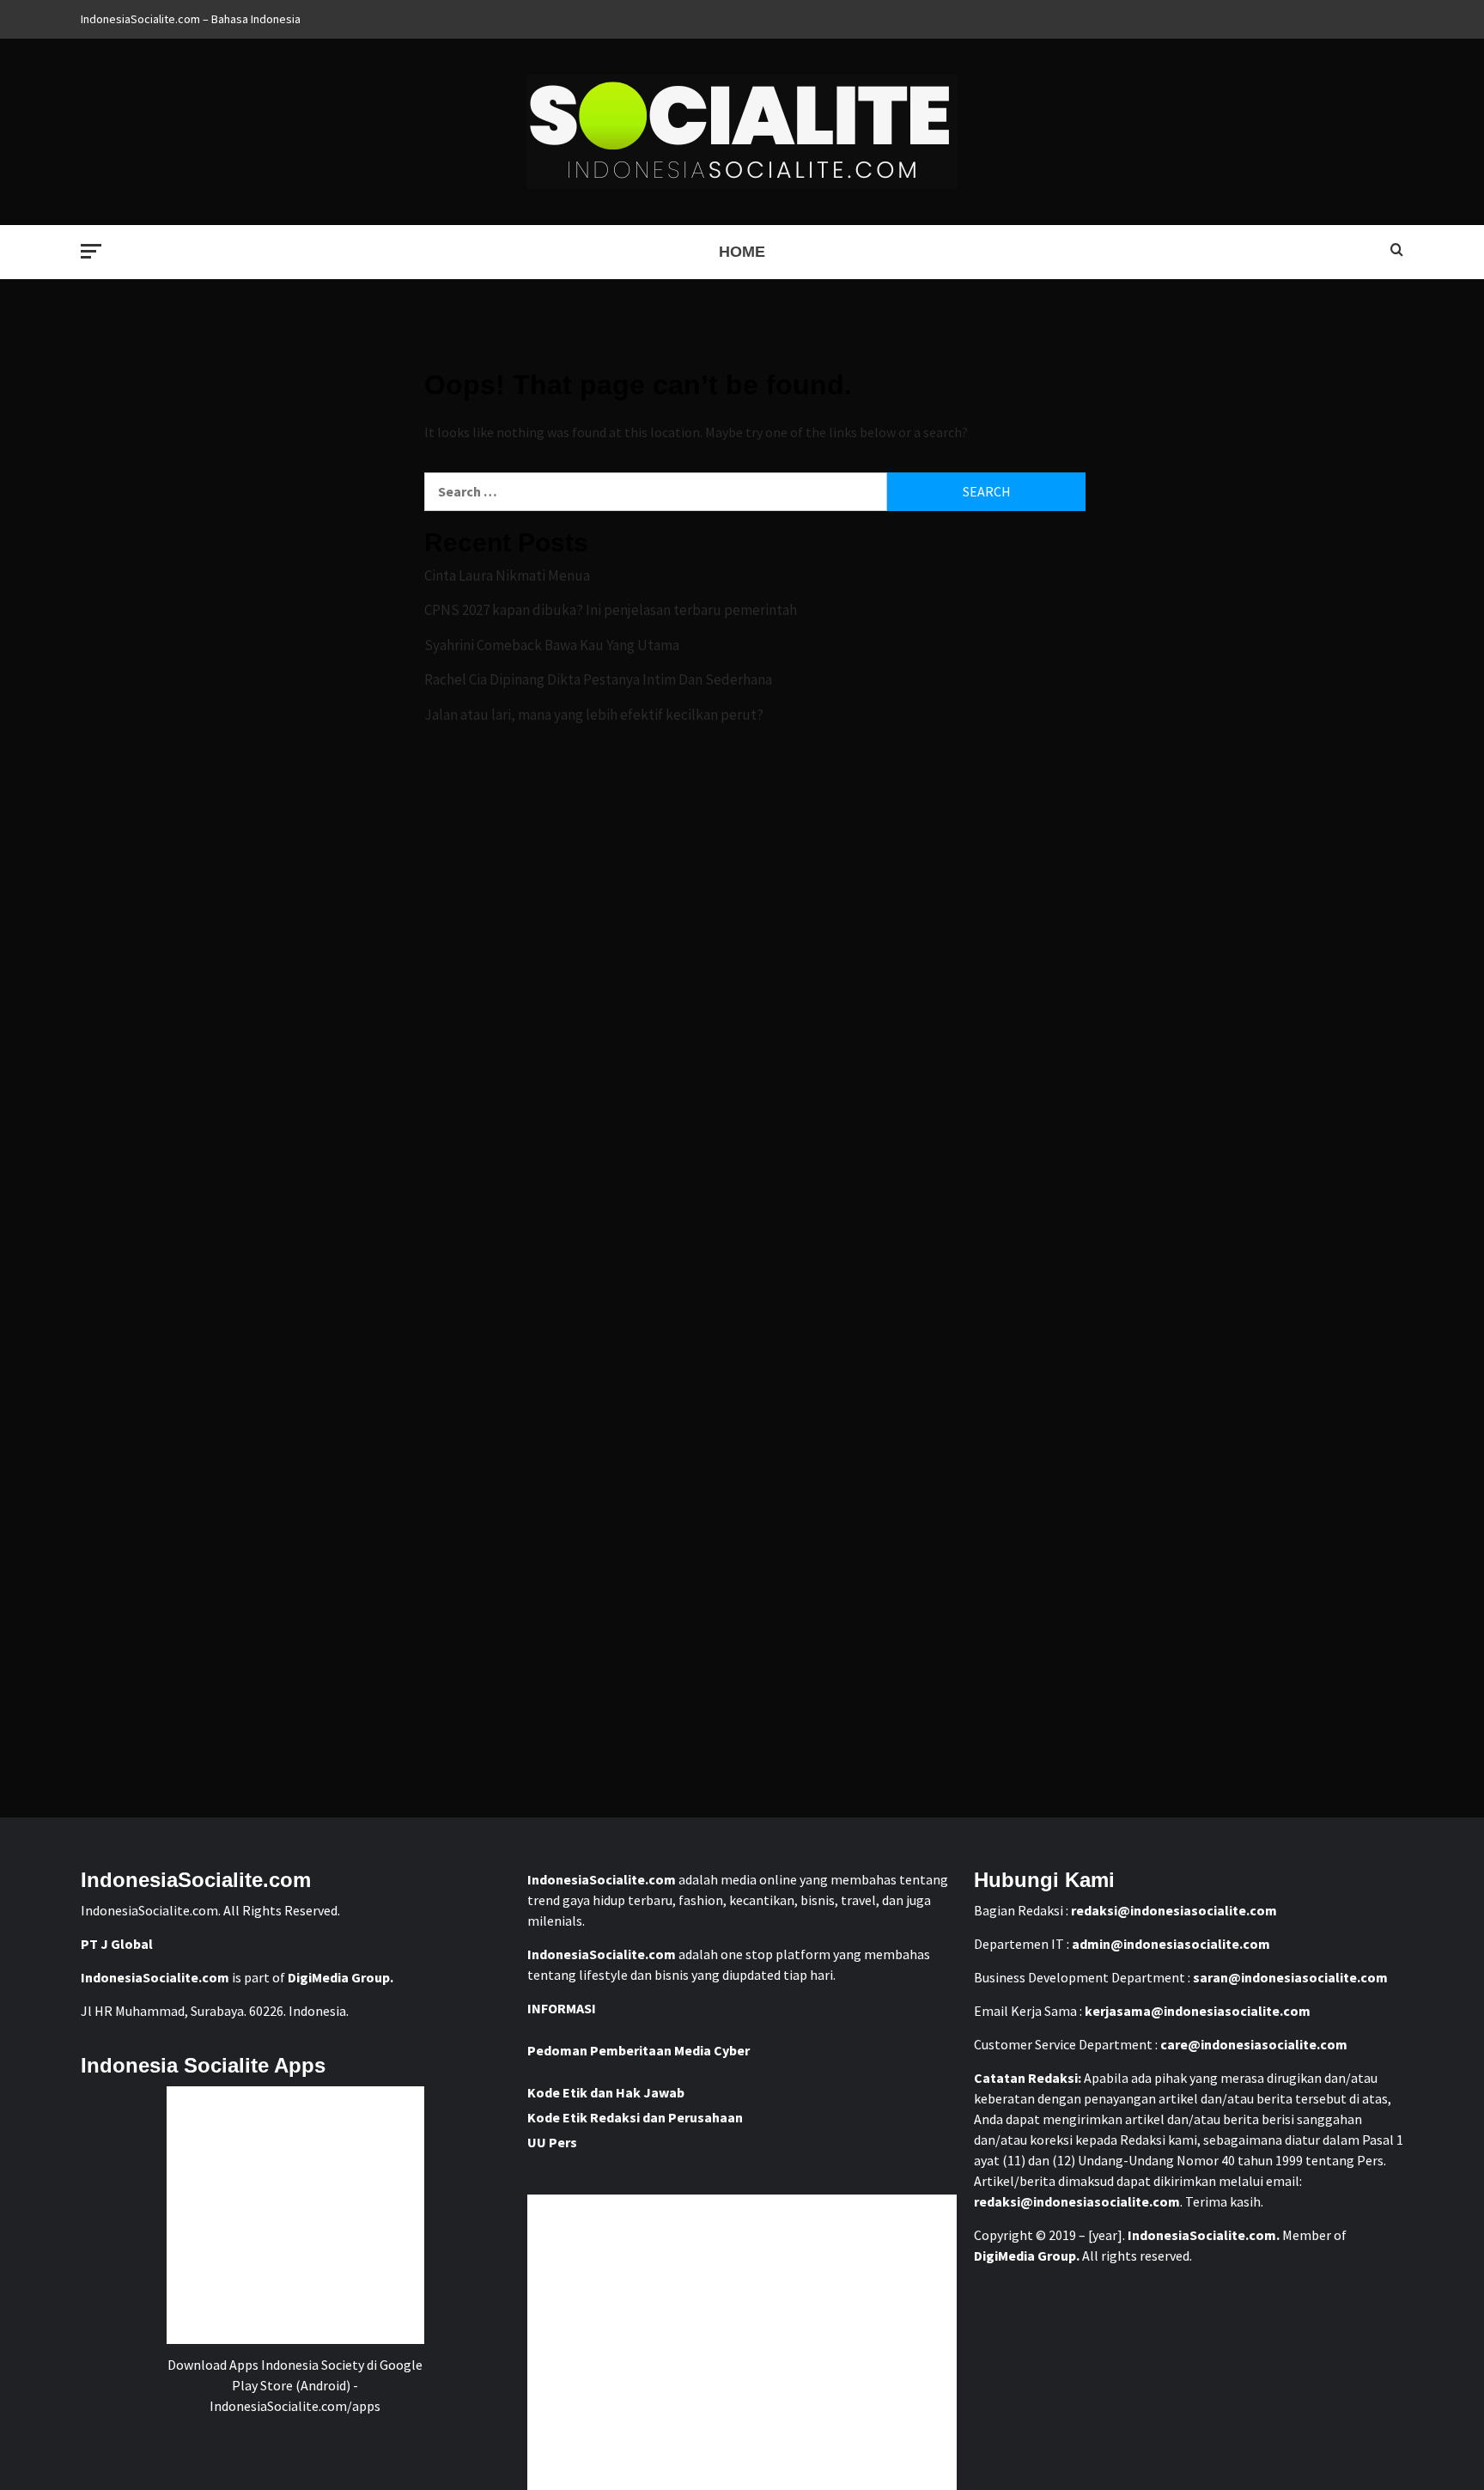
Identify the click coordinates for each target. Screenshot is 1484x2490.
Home (742, 252)
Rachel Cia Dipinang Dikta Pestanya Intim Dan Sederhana (598, 679)
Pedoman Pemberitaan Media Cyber (639, 2050)
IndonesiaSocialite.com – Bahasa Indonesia (191, 19)
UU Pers (552, 2142)
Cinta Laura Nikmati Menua (507, 575)
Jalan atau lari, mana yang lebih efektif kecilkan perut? (594, 715)
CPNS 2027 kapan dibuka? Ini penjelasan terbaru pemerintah (611, 610)
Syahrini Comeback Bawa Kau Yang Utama (552, 645)
